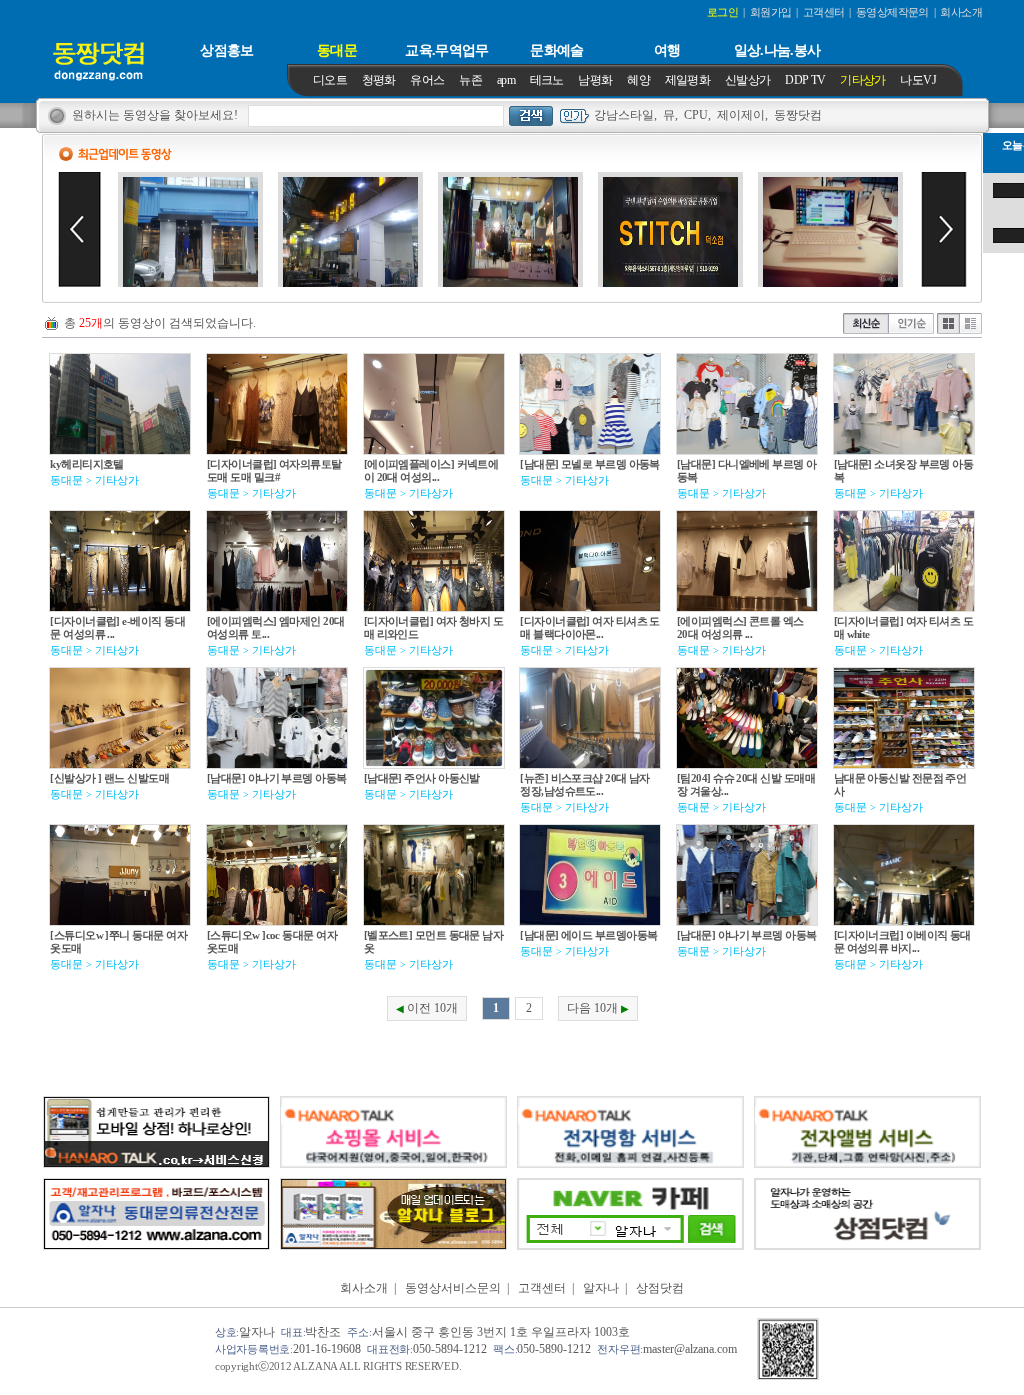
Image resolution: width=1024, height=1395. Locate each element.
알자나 (601, 1288)
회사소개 (364, 1288)
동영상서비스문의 (453, 1288)
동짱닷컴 (798, 115)
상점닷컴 (660, 1288)
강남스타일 (624, 115)
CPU (696, 115)
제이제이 (741, 115)
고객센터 (542, 1288)
